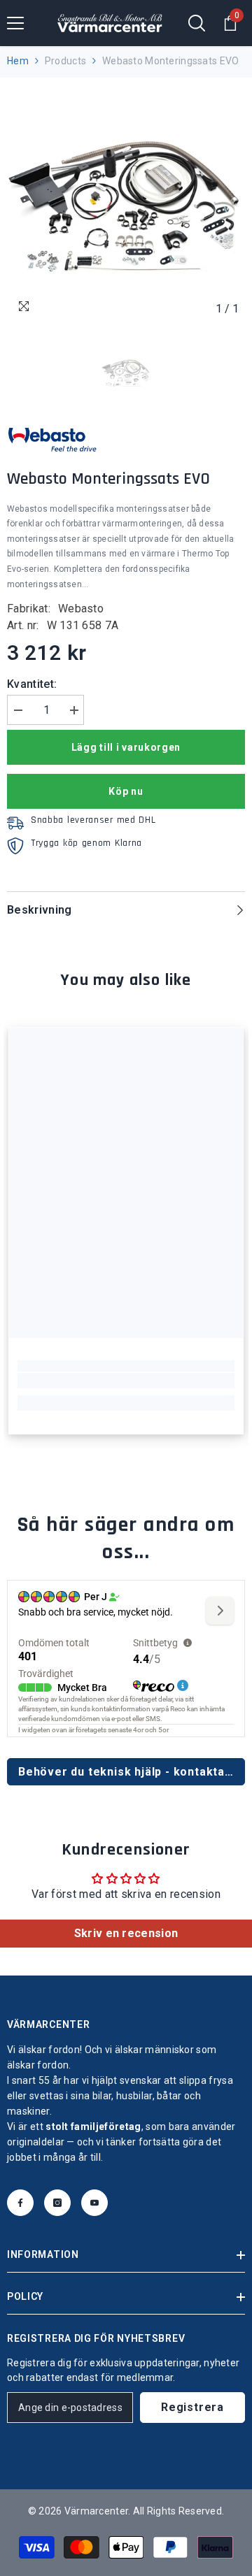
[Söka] (197, 23)
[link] (126, 1381)
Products (65, 61)
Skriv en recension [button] (126, 1933)
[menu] (15, 23)
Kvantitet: (32, 684)
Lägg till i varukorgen (126, 747)
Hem (18, 61)
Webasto (81, 609)
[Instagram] (57, 2203)
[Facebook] (20, 2203)
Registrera (192, 2407)
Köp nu (126, 791)
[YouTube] (94, 2203)
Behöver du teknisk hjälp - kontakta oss (132, 1772)
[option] (126, 203)
